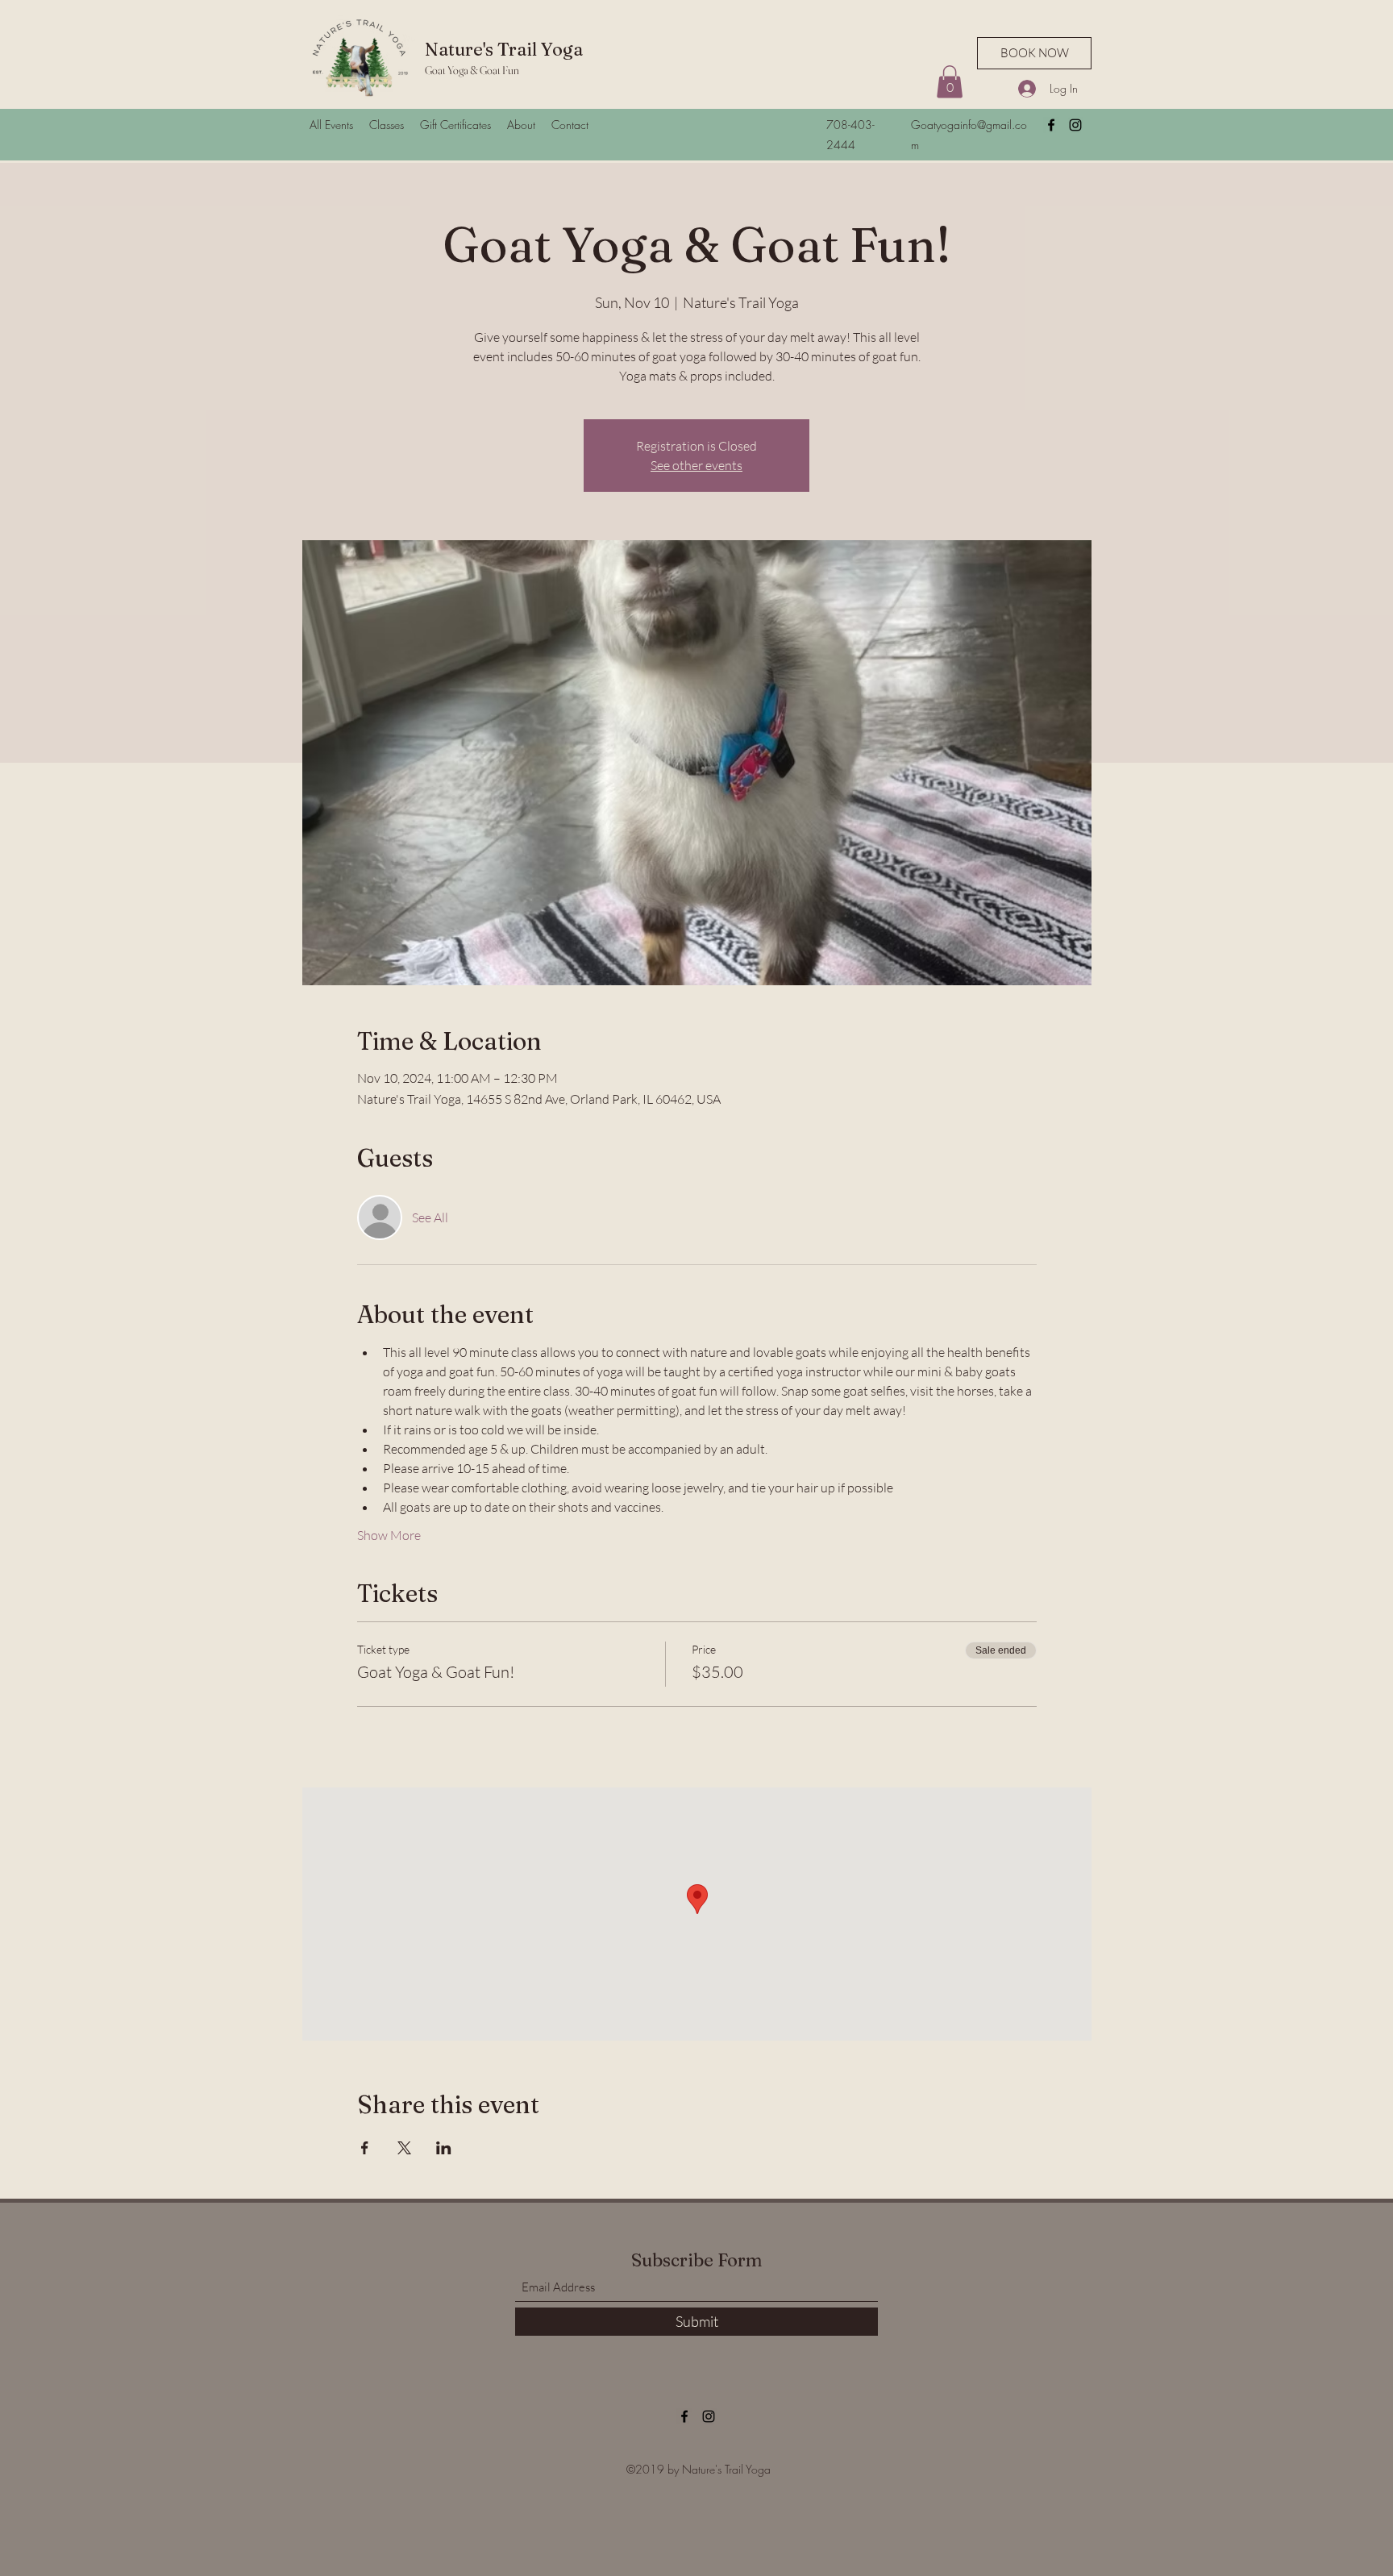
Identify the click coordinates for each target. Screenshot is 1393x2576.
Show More (389, 1535)
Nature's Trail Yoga (504, 49)
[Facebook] (1051, 125)
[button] (950, 82)
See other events (696, 465)
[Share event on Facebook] (365, 2148)
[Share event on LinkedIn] (444, 2148)
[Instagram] (1075, 125)
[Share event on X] (404, 2148)
